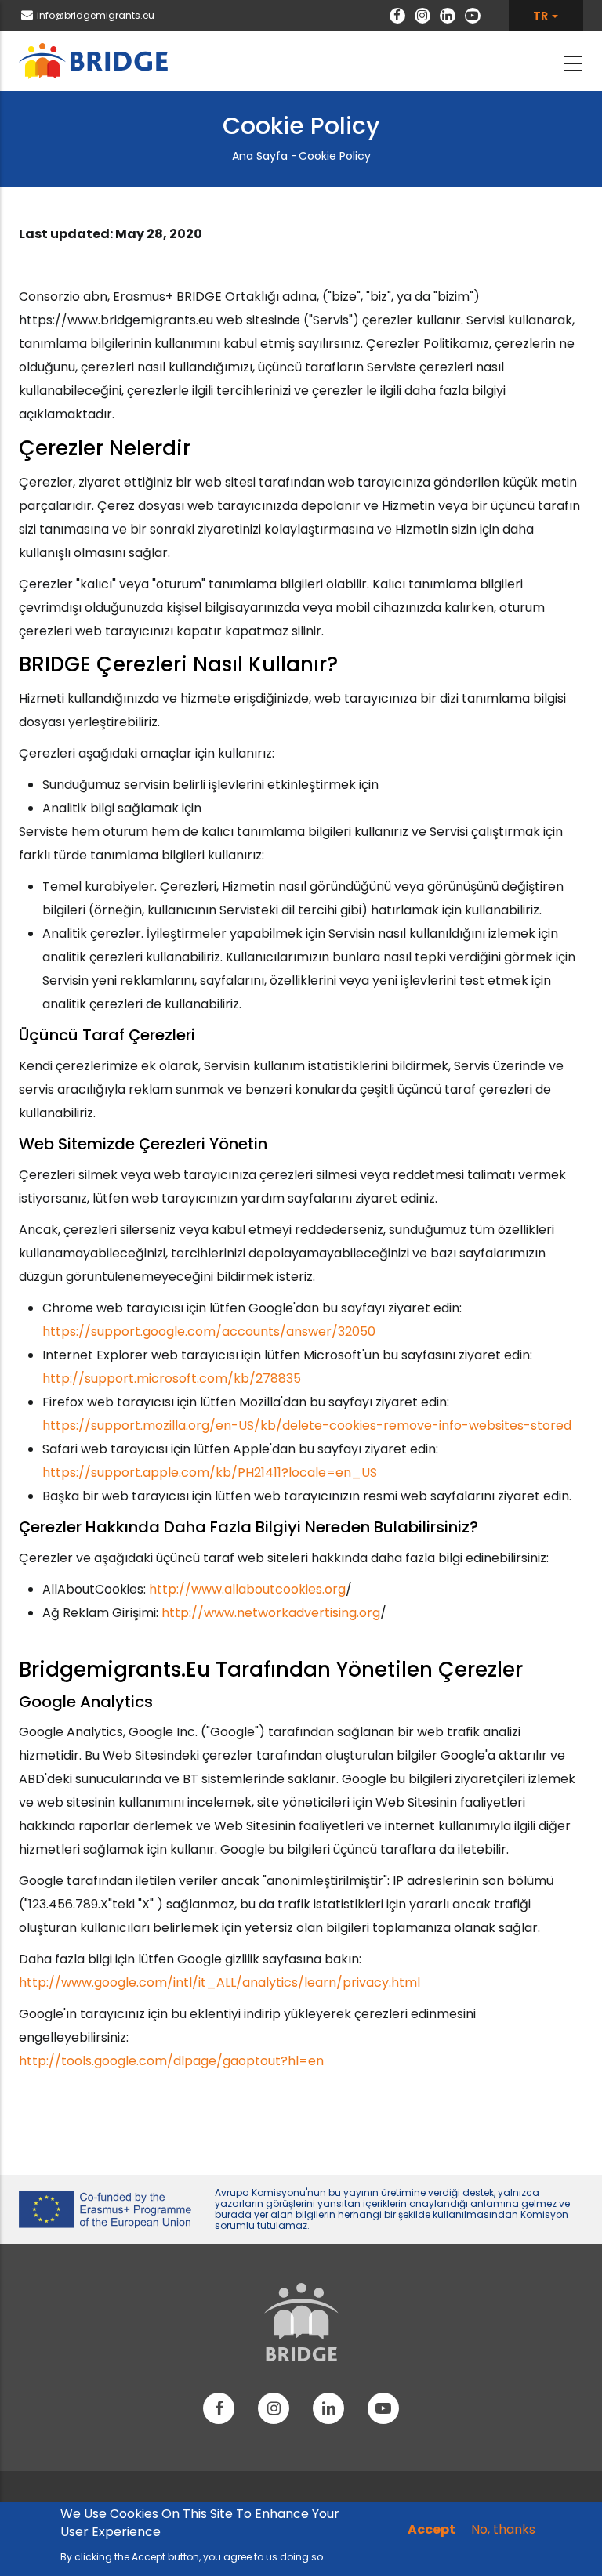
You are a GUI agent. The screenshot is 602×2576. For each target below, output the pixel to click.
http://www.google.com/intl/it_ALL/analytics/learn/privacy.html (219, 1983)
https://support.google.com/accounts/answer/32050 (209, 1331)
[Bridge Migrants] (301, 2322)
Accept (432, 2529)
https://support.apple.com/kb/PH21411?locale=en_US (210, 1473)
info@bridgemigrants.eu (96, 15)
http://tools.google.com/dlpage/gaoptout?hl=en (171, 2061)
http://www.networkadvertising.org (271, 1613)
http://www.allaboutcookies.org (247, 1589)
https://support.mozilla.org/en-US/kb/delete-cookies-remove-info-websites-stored (307, 1425)
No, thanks (503, 2529)
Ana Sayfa (260, 156)
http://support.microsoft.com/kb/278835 (172, 1378)
